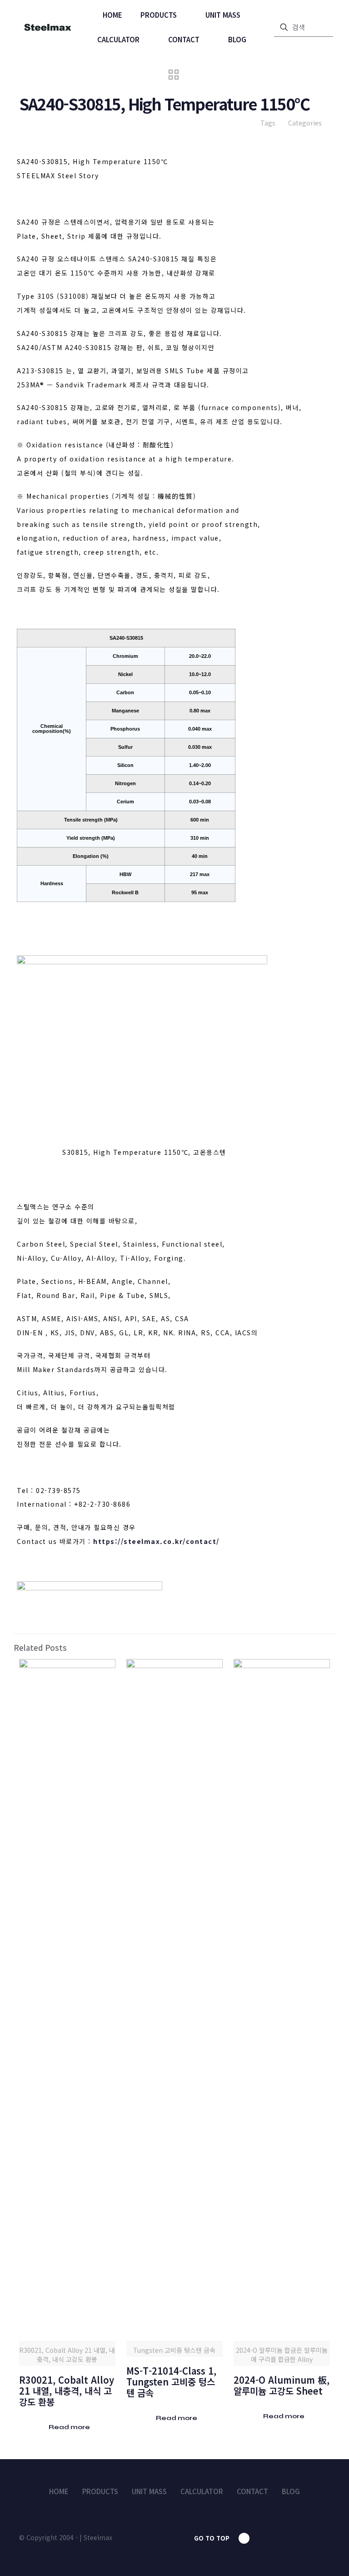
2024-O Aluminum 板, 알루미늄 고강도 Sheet (282, 2385)
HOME (59, 2491)
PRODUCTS (100, 2491)
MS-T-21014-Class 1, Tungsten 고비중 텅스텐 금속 (171, 2382)
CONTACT (252, 2491)
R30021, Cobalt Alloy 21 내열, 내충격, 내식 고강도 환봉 (67, 2391)
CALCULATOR (202, 2491)
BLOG (291, 2491)
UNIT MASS (149, 2491)
